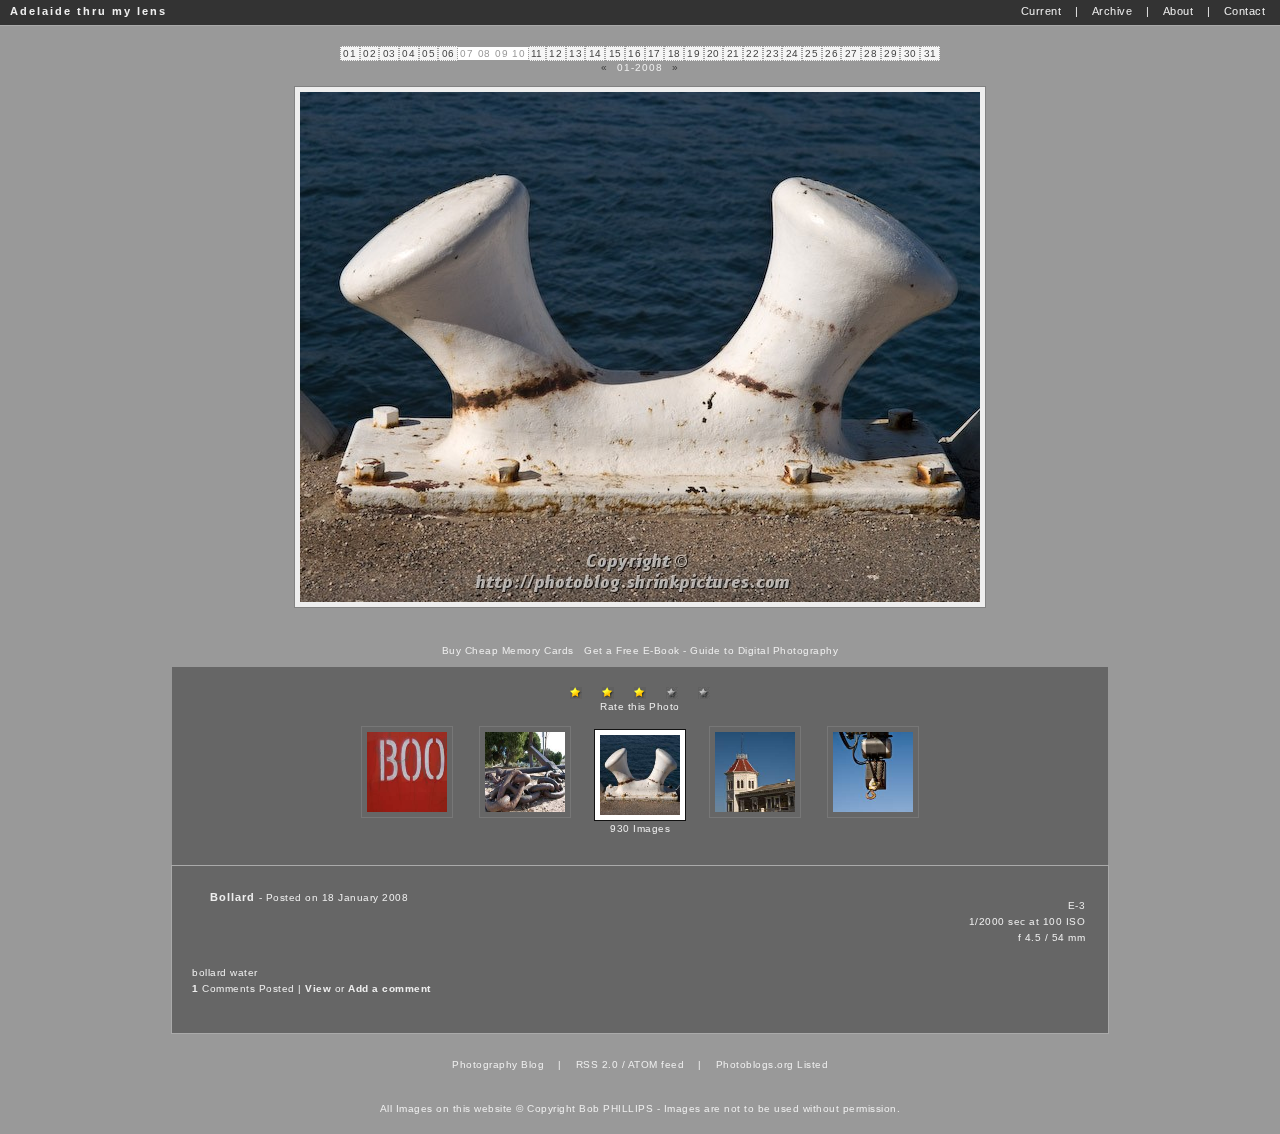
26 (831, 53)
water (244, 972)
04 (408, 53)
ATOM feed (656, 1064)
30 (910, 53)
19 (693, 53)
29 (890, 53)
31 (930, 53)
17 (654, 53)
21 (733, 53)
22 (752, 53)
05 (428, 53)
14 (595, 53)
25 (811, 53)
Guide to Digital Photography (764, 650)
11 (537, 53)
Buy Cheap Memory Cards (508, 650)
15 (615, 53)
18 (674, 53)
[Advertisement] (640, 626)
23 (772, 53)
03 (389, 53)
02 (369, 53)
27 (851, 53)
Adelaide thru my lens (88, 11)
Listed (812, 1064)
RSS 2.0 (597, 1064)
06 (448, 53)
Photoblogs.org (755, 1064)
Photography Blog (498, 1064)
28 (870, 53)
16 (634, 53)
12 (555, 53)
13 (575, 53)
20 (713, 53)
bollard (209, 972)
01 (349, 53)
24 (792, 53)
